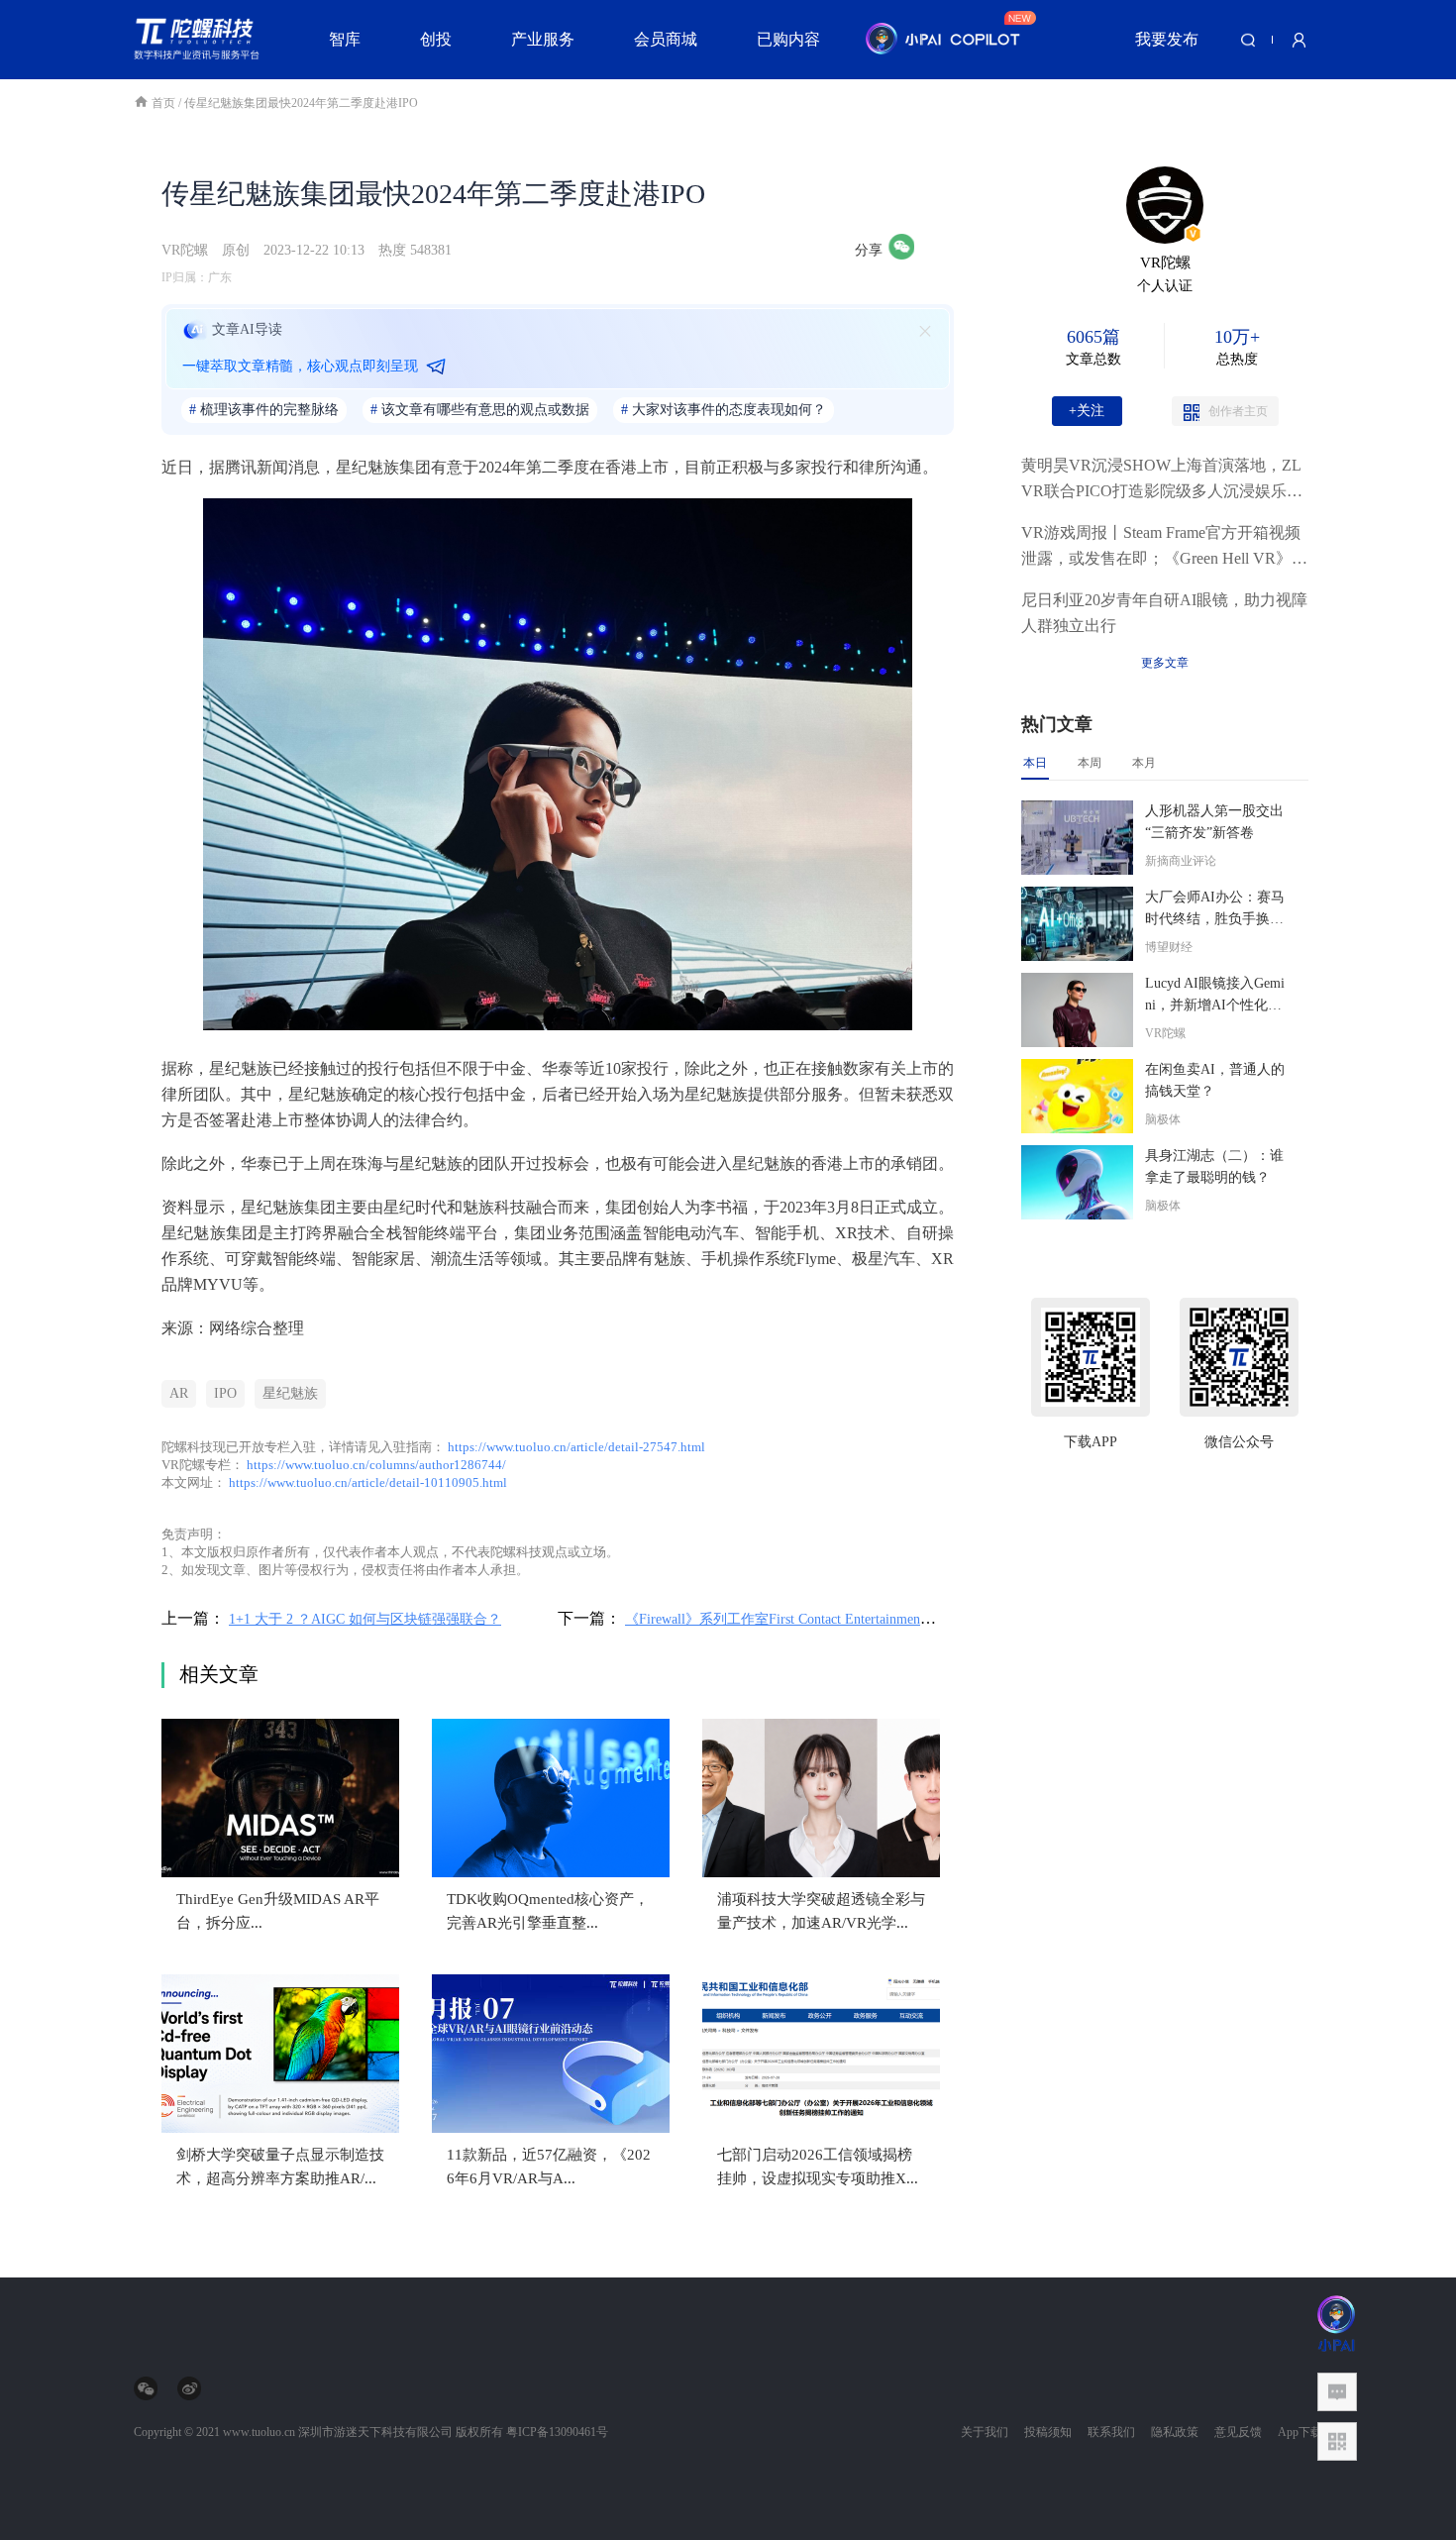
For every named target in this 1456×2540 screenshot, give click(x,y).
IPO (225, 1393)
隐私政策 (1175, 2432)
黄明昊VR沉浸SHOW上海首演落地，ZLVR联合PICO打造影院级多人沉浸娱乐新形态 (1162, 480)
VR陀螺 (185, 250)
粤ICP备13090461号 (557, 2432)
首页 (165, 103)
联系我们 (1111, 2432)
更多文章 (1165, 663)
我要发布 (1167, 39)
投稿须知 (1048, 2432)
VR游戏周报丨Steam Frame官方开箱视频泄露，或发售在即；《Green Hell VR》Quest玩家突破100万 (1162, 548)
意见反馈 (1238, 2432)
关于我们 (985, 2432)
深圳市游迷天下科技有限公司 (375, 2432)
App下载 (1300, 2432)
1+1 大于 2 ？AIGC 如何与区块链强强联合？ (365, 1619)
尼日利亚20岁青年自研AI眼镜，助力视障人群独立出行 (1164, 613)
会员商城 (666, 39)
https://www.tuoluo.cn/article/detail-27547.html (576, 1447)
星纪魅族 (290, 1393)
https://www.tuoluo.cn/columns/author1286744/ (376, 1465)
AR (179, 1393)
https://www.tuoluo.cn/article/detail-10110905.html (368, 1482)
